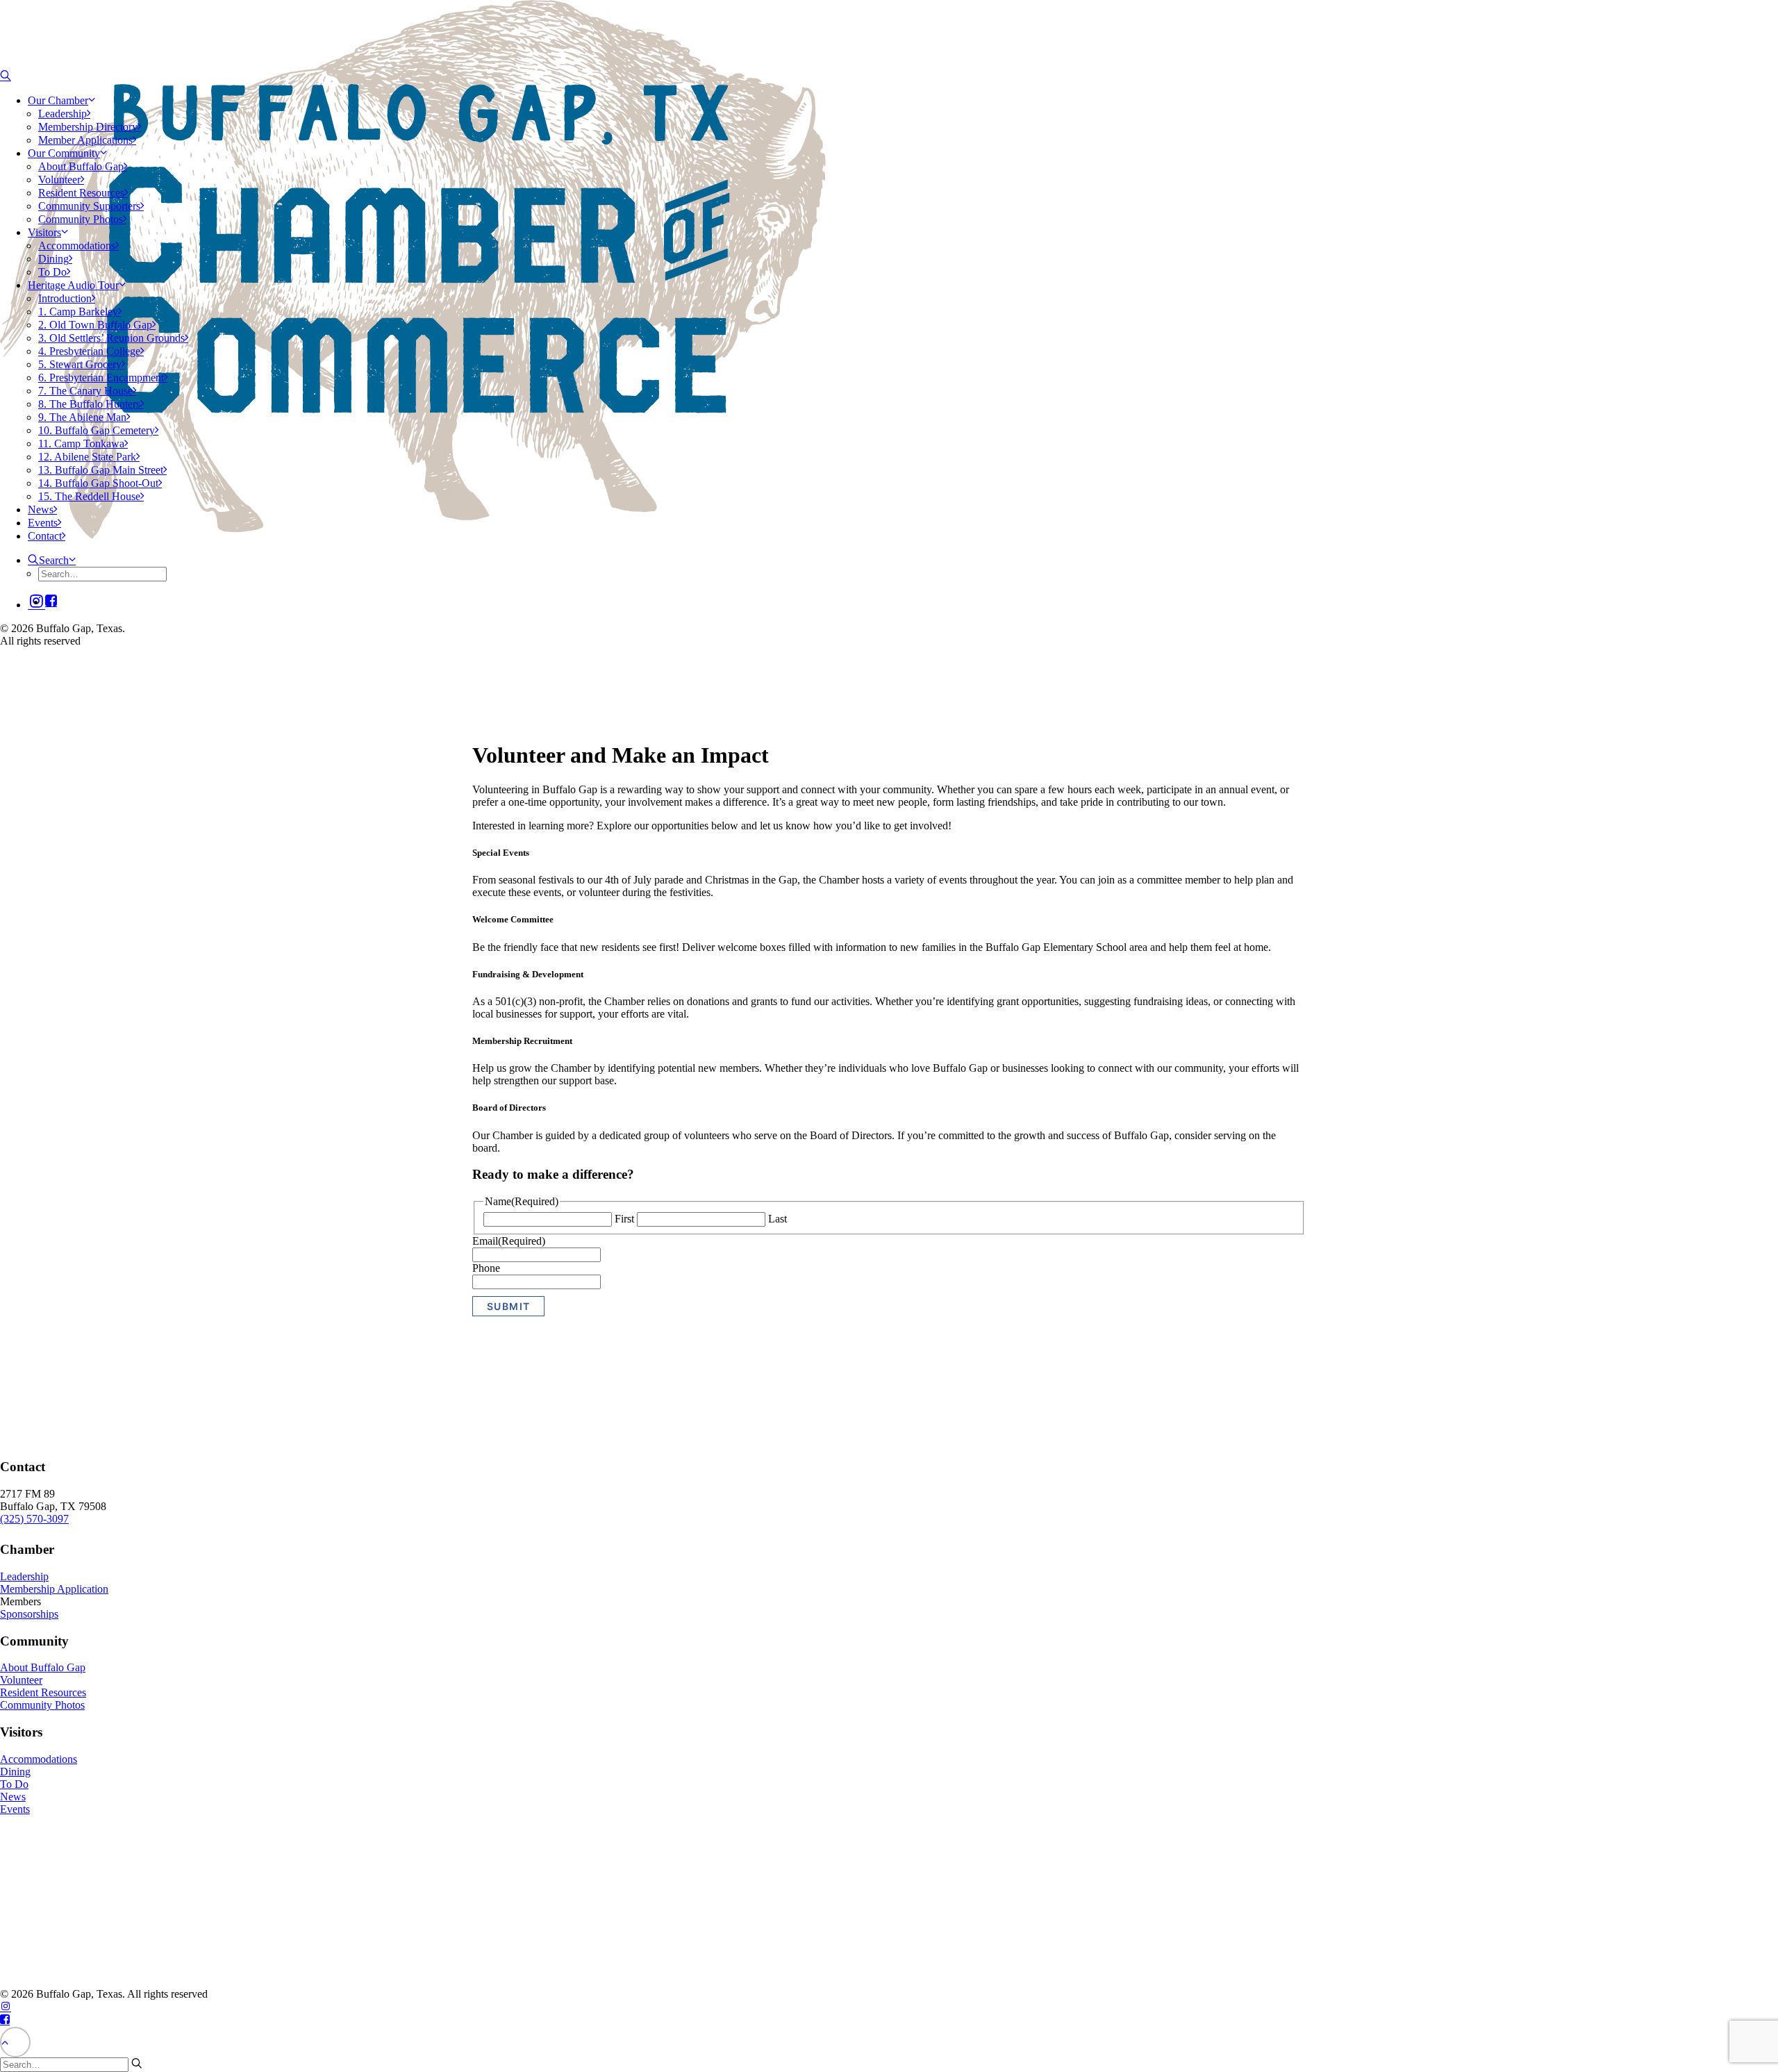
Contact (45, 536)
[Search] (6, 76)
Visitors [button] (44, 232)
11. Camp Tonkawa (81, 444)
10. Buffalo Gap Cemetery (97, 430)
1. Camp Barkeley (78, 312)
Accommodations (77, 246)
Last (778, 1219)
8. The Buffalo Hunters (89, 404)
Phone (486, 1268)
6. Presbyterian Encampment (101, 378)
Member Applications (85, 140)
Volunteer (59, 180)
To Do (52, 272)
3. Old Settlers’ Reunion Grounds (111, 338)
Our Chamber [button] (58, 100)
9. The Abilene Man (82, 417)
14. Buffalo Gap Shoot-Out (98, 483)
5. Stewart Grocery (80, 364)
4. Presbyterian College (89, 351)
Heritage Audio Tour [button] (73, 285)
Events (43, 523)
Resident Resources (81, 193)
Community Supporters (89, 206)
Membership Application (54, 1589)
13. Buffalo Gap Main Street (101, 470)
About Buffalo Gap (81, 166)
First (624, 1219)
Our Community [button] (64, 153)
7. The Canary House (85, 391)
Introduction (65, 298)
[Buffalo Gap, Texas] (100, 35)
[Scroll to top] (15, 2040)
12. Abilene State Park (87, 457)
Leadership (63, 114)
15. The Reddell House (89, 496)
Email (509, 1241)
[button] (51, 602)
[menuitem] (114, 120)
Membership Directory (88, 127)
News (41, 509)
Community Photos (81, 219)
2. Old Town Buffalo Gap (95, 325)
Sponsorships (29, 1614)
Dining (53, 259)
